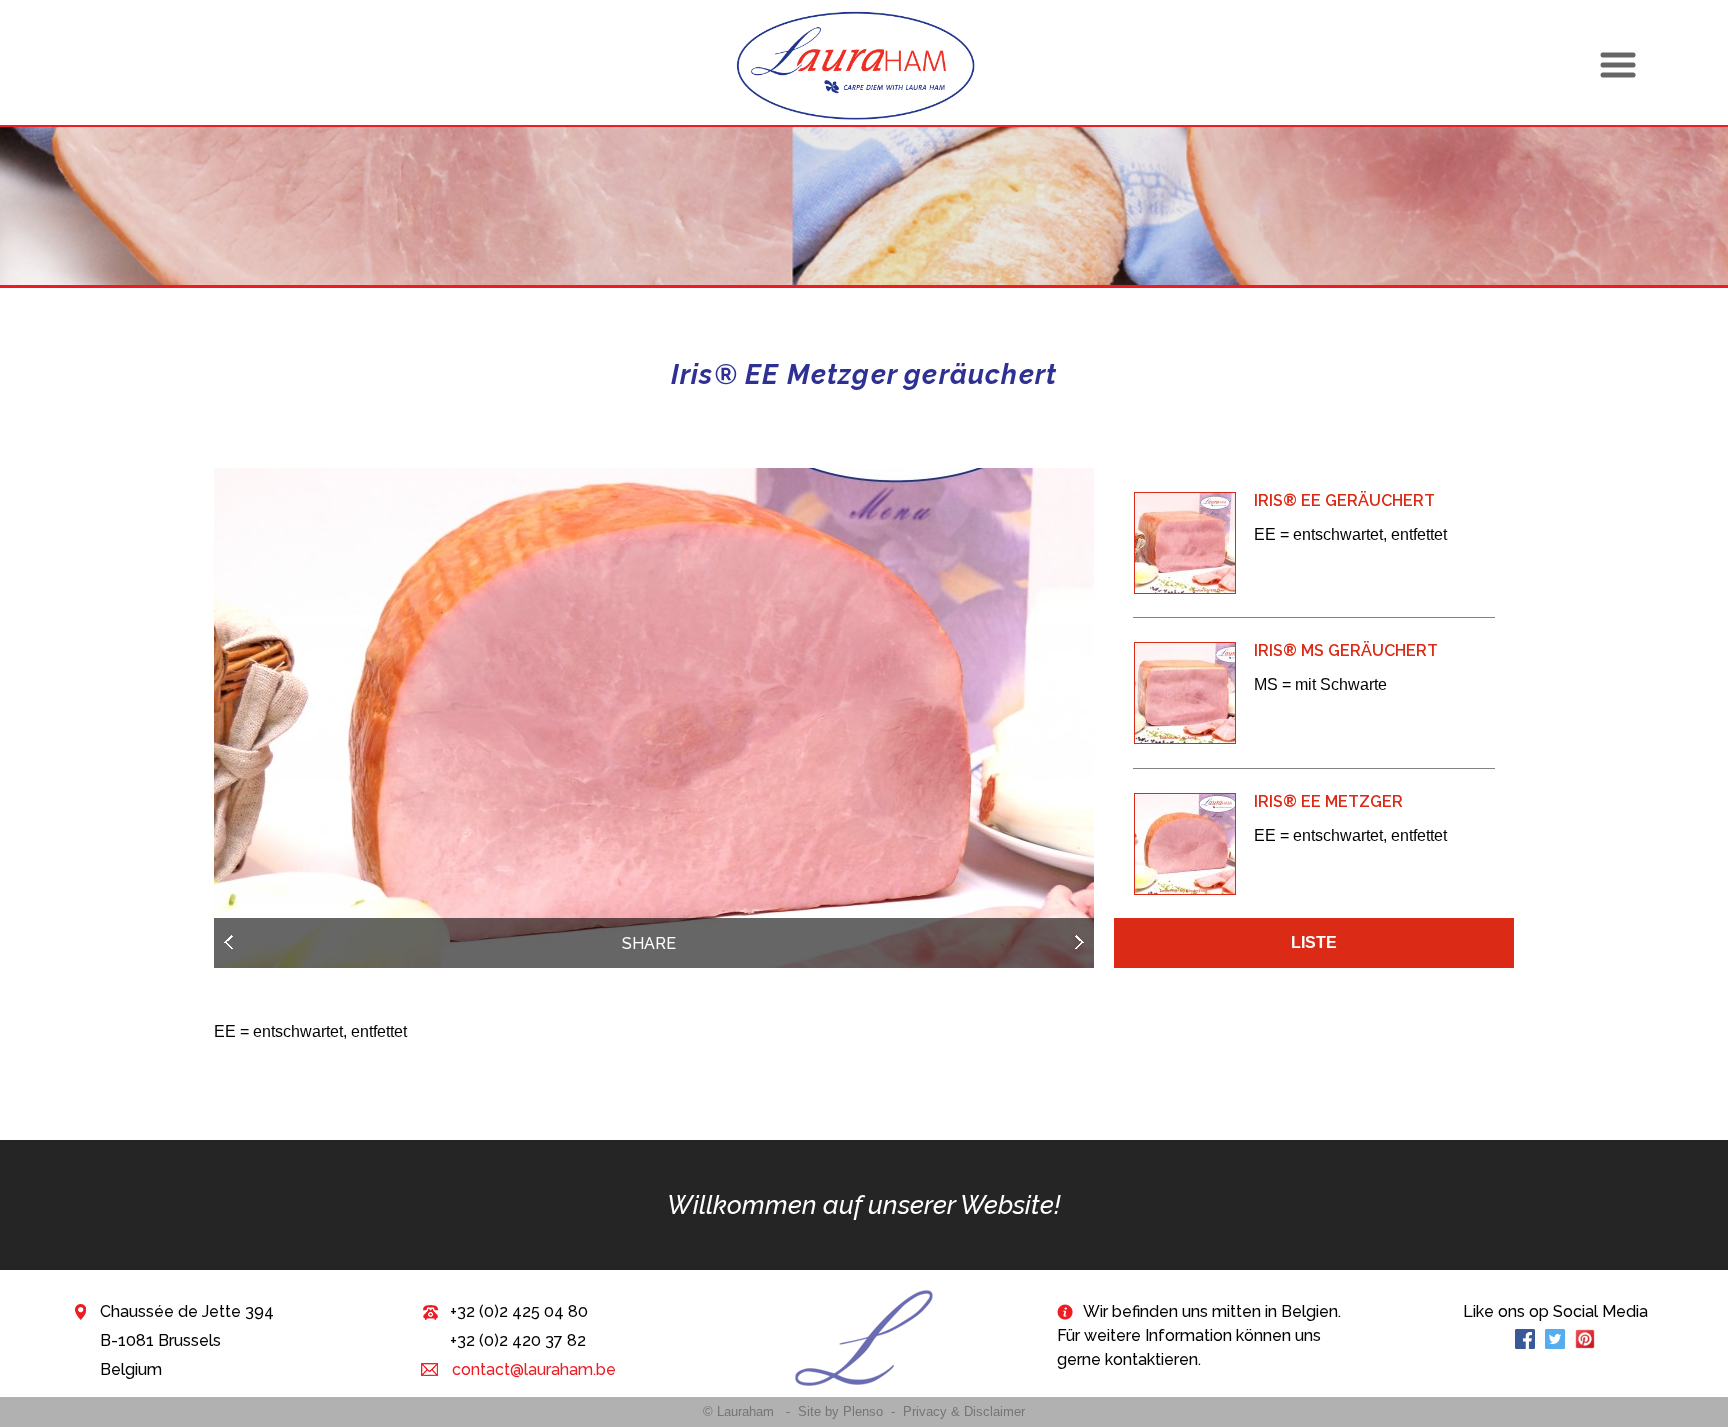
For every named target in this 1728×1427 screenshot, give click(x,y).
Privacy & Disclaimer (964, 1411)
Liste (1314, 942)
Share (649, 943)
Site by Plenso (840, 1411)
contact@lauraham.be (532, 1369)
